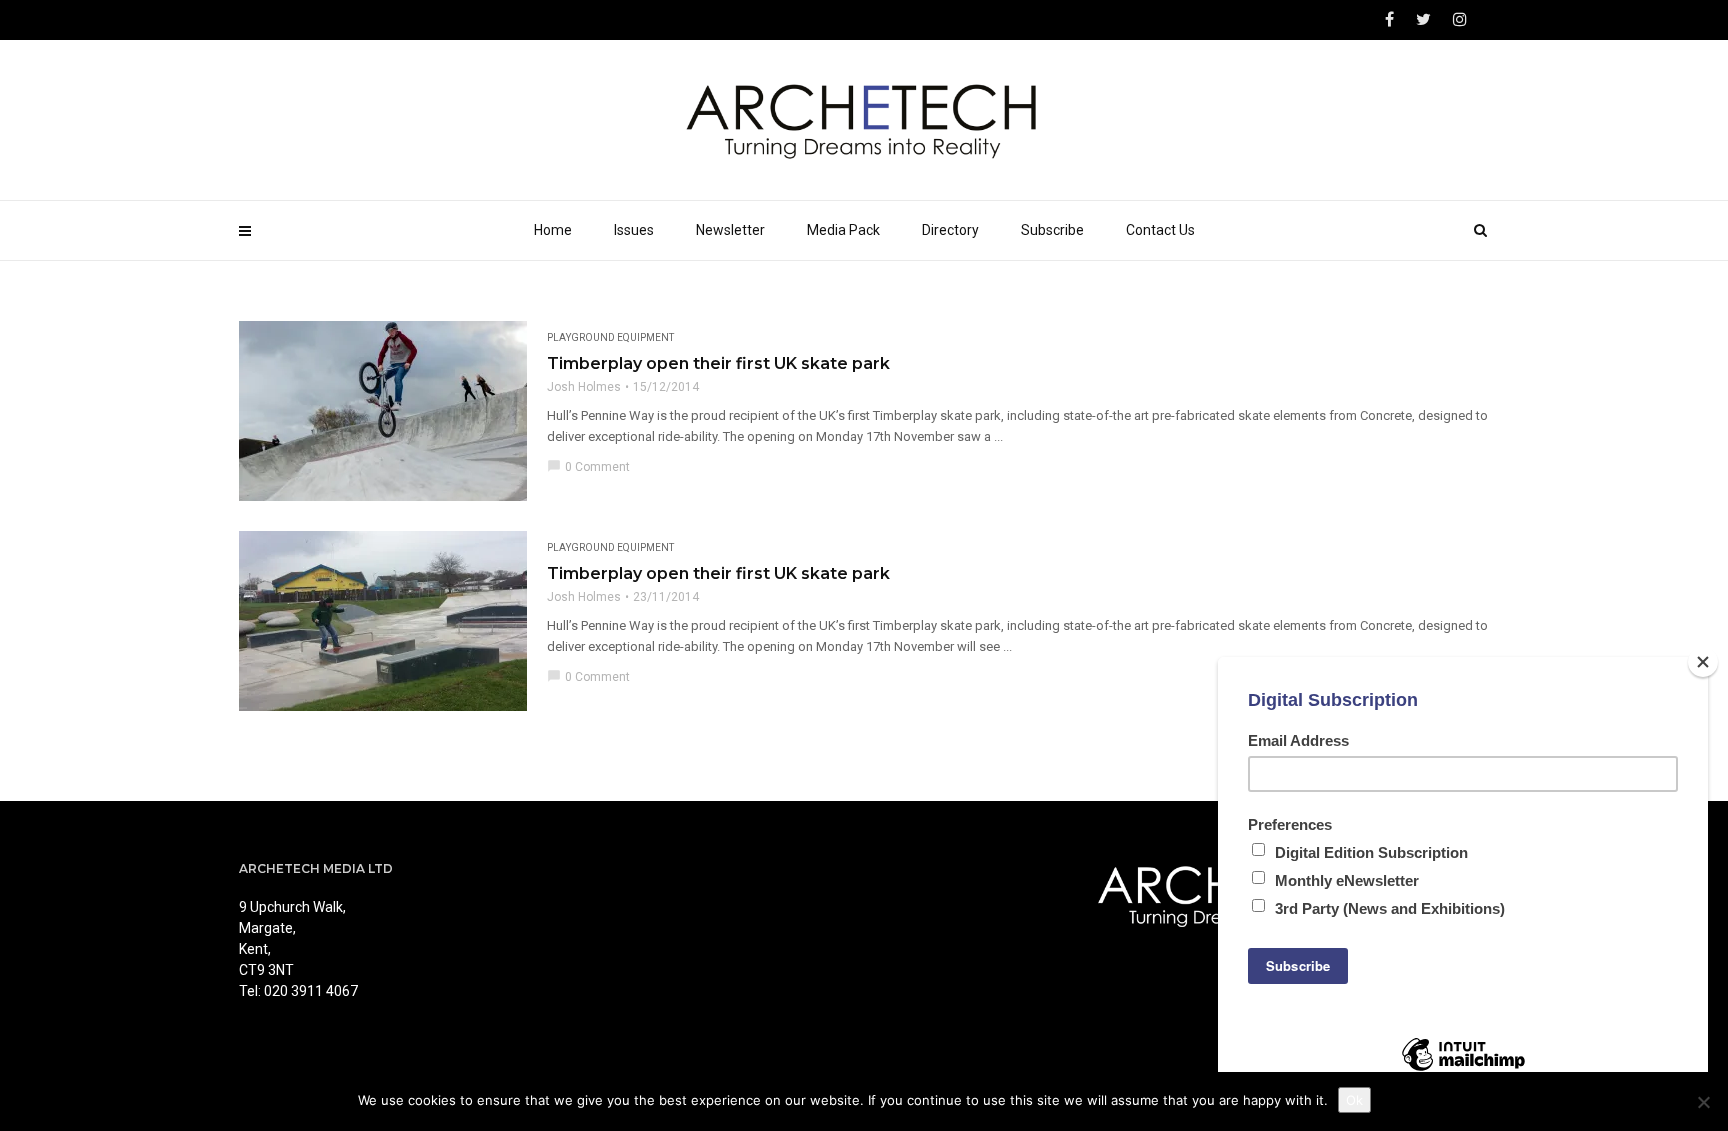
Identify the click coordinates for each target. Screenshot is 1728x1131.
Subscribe (1052, 230)
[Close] (1703, 662)
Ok (1354, 1100)
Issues (634, 230)
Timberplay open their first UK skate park (718, 363)
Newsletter (730, 230)
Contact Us (1160, 230)
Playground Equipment (610, 337)
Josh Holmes (584, 387)
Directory (950, 230)
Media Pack (843, 230)
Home (553, 230)
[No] (1703, 1102)
